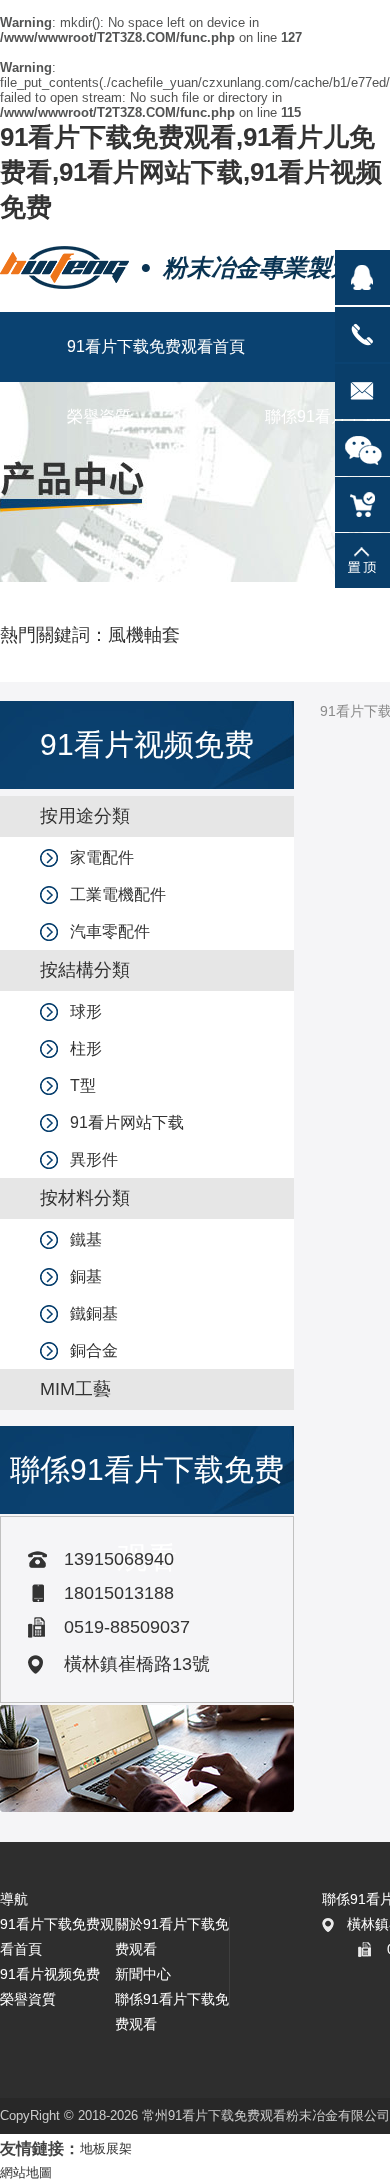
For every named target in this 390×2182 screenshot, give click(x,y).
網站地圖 (26, 2172)
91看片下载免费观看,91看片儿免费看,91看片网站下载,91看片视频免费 (191, 172)
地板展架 (106, 2148)
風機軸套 (144, 635)
